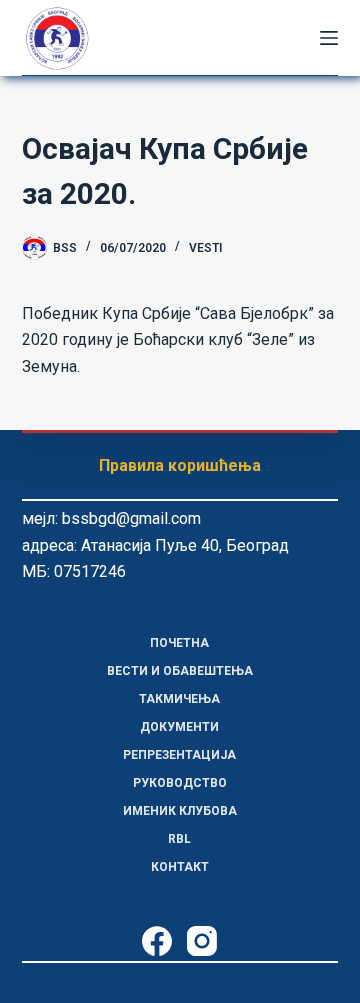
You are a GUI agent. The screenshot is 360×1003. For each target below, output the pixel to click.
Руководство (180, 783)
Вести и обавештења (180, 671)
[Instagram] (202, 941)
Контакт (180, 867)
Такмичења (179, 699)
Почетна (179, 643)
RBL (179, 839)
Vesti (205, 248)
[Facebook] (157, 941)
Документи (179, 727)
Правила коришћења (180, 465)
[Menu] (329, 38)
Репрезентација (179, 755)
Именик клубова (180, 811)
